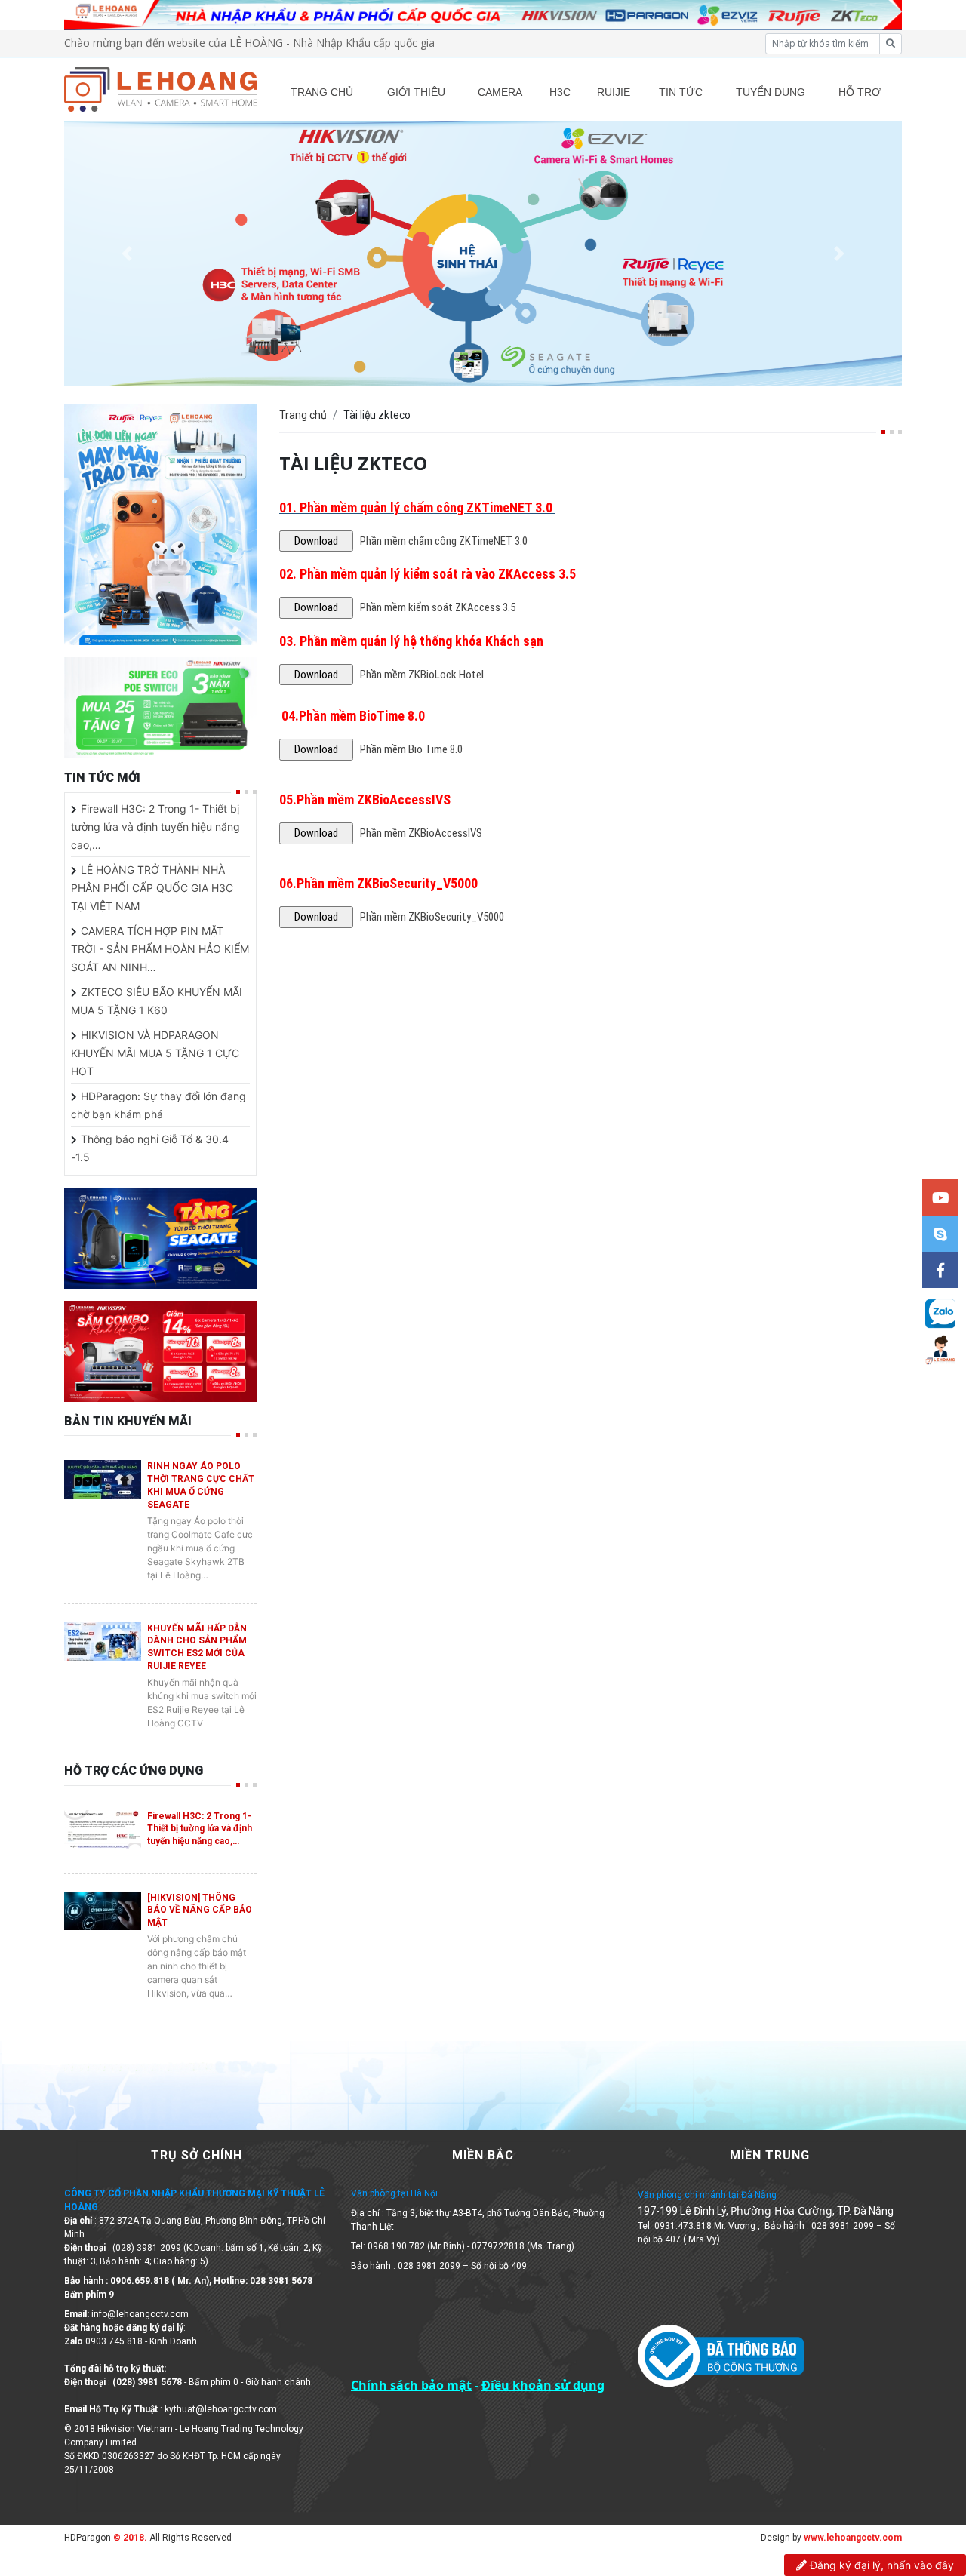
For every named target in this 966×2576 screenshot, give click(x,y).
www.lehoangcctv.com (853, 2538)
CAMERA (500, 92)
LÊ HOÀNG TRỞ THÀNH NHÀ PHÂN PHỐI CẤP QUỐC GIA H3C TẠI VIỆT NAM (152, 888)
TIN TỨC (681, 92)
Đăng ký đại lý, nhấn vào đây (880, 2565)
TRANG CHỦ (322, 92)
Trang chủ (303, 415)
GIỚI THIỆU (416, 92)
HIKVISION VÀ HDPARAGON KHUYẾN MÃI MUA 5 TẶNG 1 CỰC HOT (155, 1053)
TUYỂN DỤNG (771, 92)
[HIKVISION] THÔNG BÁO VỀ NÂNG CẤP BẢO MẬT (200, 1910)
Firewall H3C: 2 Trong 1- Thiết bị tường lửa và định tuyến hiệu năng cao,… (155, 827)
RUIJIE (614, 92)
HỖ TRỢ (860, 92)
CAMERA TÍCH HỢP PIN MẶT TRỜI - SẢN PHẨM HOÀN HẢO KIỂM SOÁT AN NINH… (160, 949)
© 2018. (129, 2538)
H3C (560, 92)
